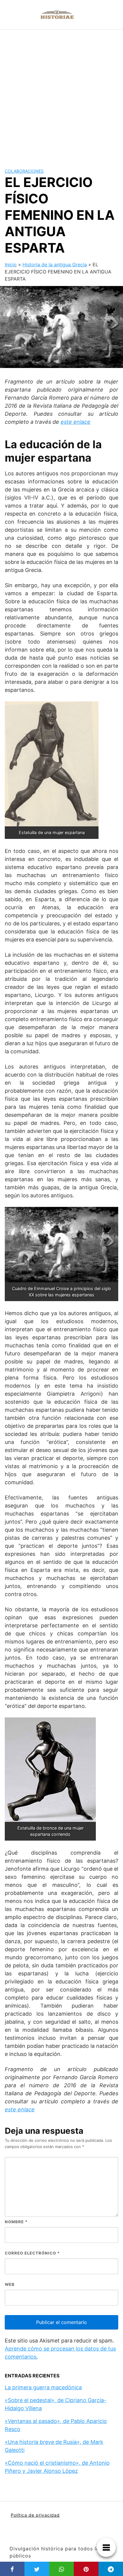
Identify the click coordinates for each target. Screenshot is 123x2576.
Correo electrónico (32, 2253)
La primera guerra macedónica (43, 2387)
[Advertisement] (61, 94)
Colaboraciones (24, 171)
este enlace (76, 422)
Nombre (16, 2222)
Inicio (11, 265)
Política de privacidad (35, 2515)
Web (10, 2284)
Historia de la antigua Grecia (55, 265)
